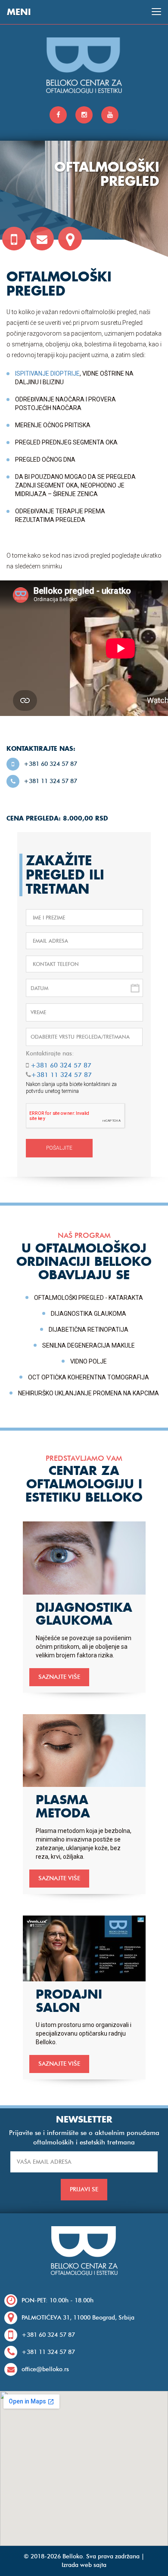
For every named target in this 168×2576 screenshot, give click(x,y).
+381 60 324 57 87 (50, 764)
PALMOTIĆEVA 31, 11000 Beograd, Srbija (78, 2318)
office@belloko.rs (45, 2369)
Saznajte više (59, 1677)
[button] (84, 1012)
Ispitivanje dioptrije (47, 373)
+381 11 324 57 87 (50, 781)
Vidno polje (89, 1361)
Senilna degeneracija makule (89, 1345)
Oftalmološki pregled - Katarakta (89, 1298)
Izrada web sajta (84, 2565)
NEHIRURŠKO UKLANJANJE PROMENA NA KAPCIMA (89, 1393)
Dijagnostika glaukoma (89, 1314)
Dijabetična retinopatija (89, 1330)
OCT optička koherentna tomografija (89, 1377)
